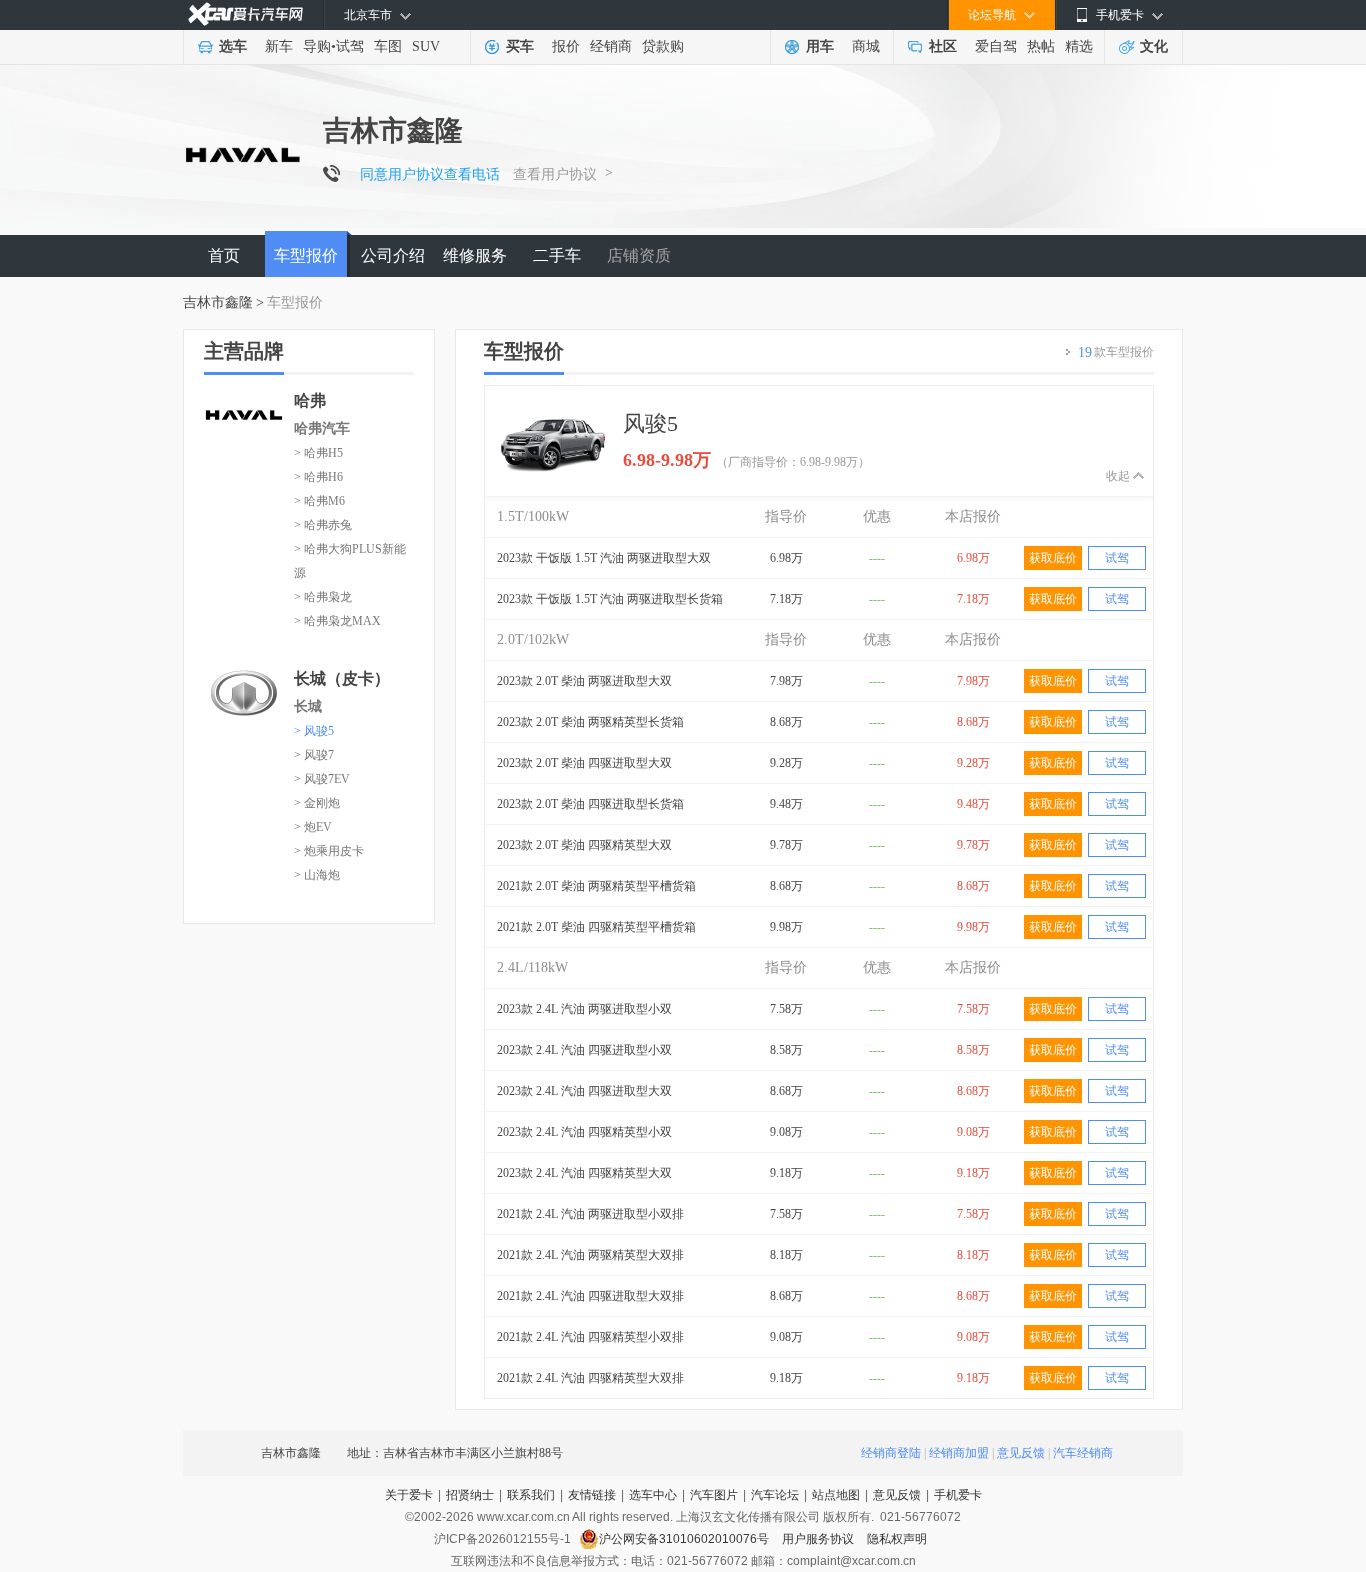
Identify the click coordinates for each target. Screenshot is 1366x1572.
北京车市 (368, 15)
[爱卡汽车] (245, 14)
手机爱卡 (958, 1495)
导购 (317, 46)
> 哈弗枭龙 (323, 597)
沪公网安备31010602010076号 (685, 1539)
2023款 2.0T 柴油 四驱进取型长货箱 (590, 804)
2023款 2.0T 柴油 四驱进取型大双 (584, 763)
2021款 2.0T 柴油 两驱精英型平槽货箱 (596, 886)
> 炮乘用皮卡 (329, 851)
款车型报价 (1116, 352)
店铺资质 (639, 255)
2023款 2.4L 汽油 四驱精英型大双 (584, 1173)
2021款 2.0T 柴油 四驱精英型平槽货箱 (596, 927)
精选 (1079, 46)
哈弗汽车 (322, 428)
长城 (308, 706)
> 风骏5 (314, 731)
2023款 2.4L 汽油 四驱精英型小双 (584, 1132)
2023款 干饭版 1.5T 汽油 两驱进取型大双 (604, 558)
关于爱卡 (409, 1495)
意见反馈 (1021, 1453)
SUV (426, 46)
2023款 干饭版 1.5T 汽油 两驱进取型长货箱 (610, 599)
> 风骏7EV (322, 779)
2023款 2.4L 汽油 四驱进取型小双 (584, 1050)
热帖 (1041, 46)
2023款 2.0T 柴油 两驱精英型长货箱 (590, 722)
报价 (566, 46)
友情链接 (592, 1495)
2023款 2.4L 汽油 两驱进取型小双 (584, 1009)
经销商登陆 (891, 1453)
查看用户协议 (555, 174)
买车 (520, 46)
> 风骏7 (314, 755)
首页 (224, 255)
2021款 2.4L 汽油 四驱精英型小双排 (590, 1337)
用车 (820, 46)
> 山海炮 (317, 875)
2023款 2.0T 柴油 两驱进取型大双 (584, 681)
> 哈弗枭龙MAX (337, 621)
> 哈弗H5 (318, 453)
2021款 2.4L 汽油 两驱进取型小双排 (590, 1214)
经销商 (611, 46)
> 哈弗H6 (318, 477)
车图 (388, 46)
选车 (233, 46)
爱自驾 (996, 46)
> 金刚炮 (317, 803)
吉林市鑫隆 (218, 302)
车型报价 (306, 255)
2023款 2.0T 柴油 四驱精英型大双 (584, 845)
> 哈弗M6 (319, 501)
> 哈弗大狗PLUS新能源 (350, 561)
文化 (1154, 46)
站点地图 (836, 1495)
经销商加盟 (959, 1453)
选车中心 (653, 1495)
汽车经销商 (1083, 1453)
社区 (943, 46)
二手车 (557, 255)
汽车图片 (714, 1495)
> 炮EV (313, 827)
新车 (279, 46)
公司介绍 (393, 255)
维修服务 (475, 255)
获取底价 (1053, 558)
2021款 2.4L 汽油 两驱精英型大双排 (590, 1255)
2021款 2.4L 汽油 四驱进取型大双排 (590, 1296)
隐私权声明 (897, 1539)
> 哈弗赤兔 (323, 525)
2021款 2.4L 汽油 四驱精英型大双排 (590, 1378)
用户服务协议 (819, 1539)
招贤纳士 (470, 1495)
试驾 (350, 46)
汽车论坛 (775, 1495)
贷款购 (663, 46)
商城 (866, 46)
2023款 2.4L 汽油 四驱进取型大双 (584, 1091)
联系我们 (531, 1495)
